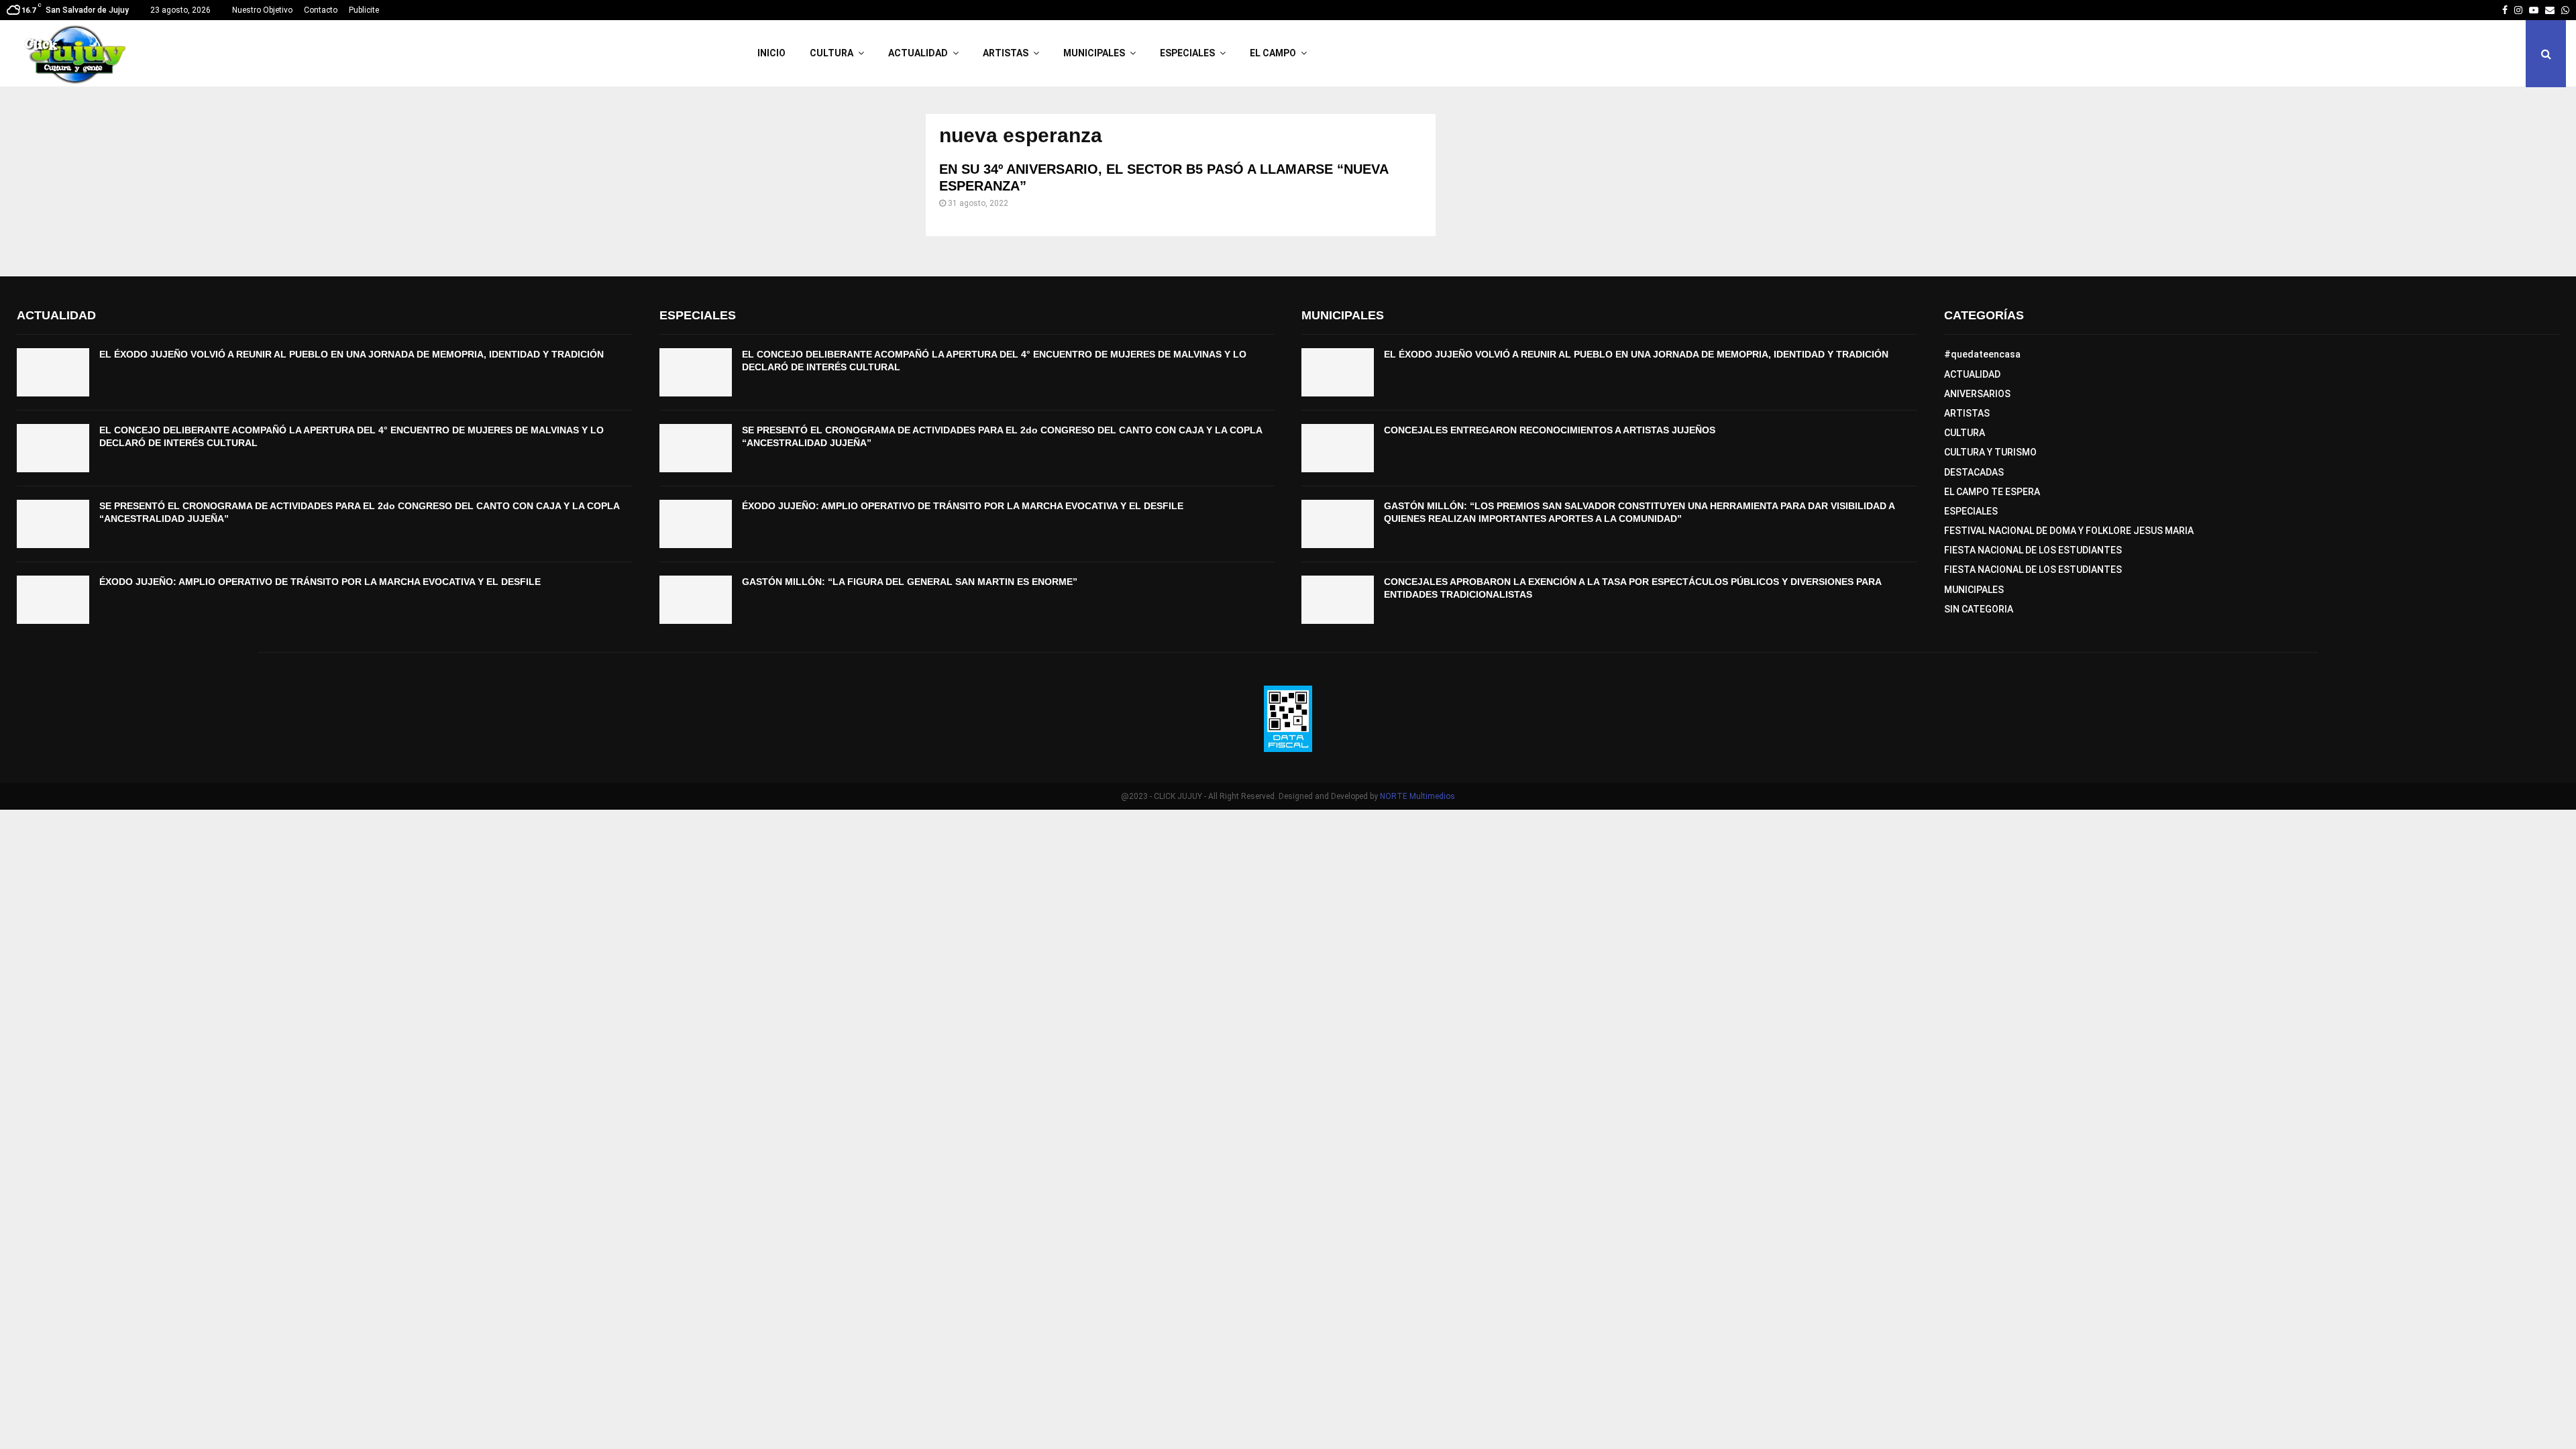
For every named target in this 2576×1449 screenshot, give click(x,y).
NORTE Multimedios (1417, 796)
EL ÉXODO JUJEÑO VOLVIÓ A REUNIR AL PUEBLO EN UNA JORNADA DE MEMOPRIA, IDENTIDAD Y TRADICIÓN (352, 354)
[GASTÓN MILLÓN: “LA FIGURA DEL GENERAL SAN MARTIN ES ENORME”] (696, 600)
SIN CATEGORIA (1979, 609)
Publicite (364, 10)
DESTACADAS (1974, 472)
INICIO (771, 53)
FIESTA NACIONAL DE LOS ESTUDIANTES (2033, 550)
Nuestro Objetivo (262, 10)
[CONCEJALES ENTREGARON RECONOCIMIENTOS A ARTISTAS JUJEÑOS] (1338, 448)
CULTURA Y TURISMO (1990, 452)
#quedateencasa (1982, 354)
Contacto (321, 10)
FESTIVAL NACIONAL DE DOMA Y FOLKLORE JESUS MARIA (2069, 531)
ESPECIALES (1187, 53)
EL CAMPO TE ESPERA (1992, 492)
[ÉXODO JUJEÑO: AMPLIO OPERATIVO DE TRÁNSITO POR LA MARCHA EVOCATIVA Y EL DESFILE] (53, 600)
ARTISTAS (1006, 53)
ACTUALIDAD (918, 53)
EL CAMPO (1273, 53)
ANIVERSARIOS (1977, 394)
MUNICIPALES (1094, 53)
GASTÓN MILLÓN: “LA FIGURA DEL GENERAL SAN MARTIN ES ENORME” (910, 582)
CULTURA (831, 53)
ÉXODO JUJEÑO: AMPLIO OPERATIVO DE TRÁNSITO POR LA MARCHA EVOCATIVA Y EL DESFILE (320, 582)
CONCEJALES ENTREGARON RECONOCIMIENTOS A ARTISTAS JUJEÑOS (1550, 430)
